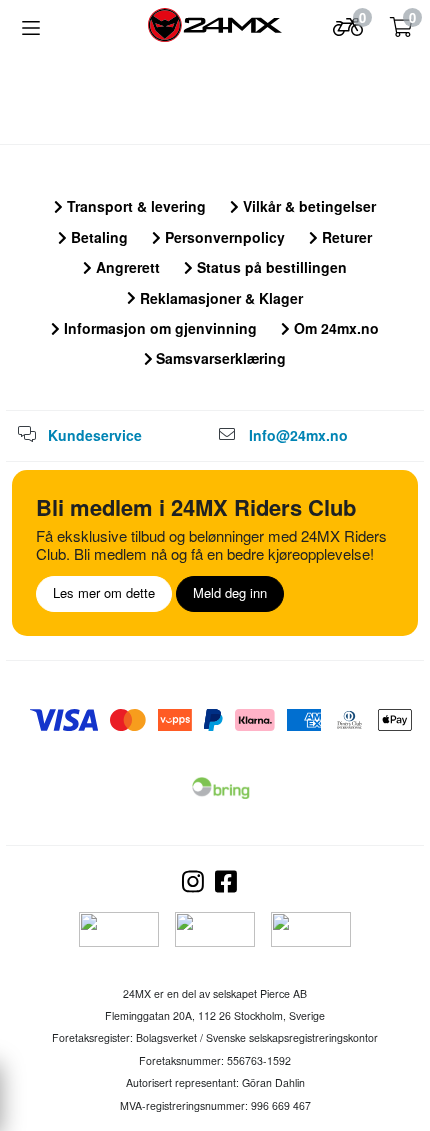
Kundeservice (95, 435)
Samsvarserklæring (219, 358)
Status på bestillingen (270, 267)
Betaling (97, 237)
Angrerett (126, 267)
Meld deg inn (230, 592)
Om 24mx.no (334, 328)
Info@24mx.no (298, 435)
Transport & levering (134, 206)
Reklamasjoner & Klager (219, 298)
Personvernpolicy (223, 237)
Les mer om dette (104, 592)
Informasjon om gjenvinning (158, 328)
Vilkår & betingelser (307, 206)
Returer (345, 237)
